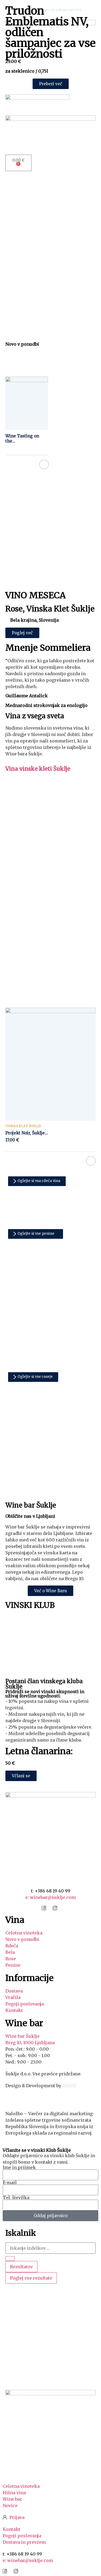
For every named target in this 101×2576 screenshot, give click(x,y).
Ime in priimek (19, 2167)
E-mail (10, 2182)
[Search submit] (10, 2259)
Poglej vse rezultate (31, 2278)
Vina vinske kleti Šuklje (38, 769)
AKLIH (69, 2086)
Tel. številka (16, 2198)
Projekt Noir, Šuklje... (27, 1133)
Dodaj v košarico (91, 1161)
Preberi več (44, 464)
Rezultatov (21, 2267)
